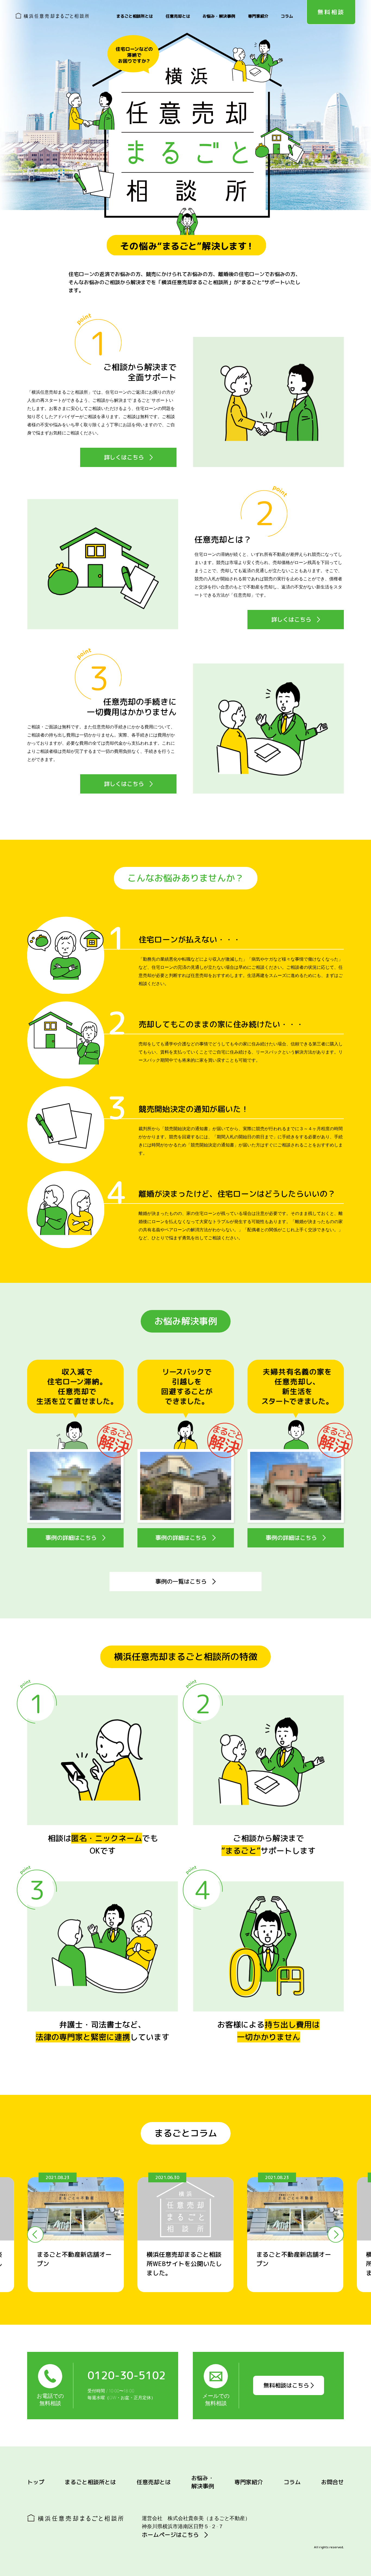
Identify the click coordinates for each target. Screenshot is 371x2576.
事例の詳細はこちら (74, 1538)
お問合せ (332, 2482)
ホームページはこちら (173, 2535)
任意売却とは (178, 16)
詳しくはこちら (127, 457)
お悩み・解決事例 (219, 16)
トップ (36, 2482)
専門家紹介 (258, 16)
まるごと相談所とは (135, 16)
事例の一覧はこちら (184, 1581)
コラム (287, 16)
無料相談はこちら (287, 2385)
